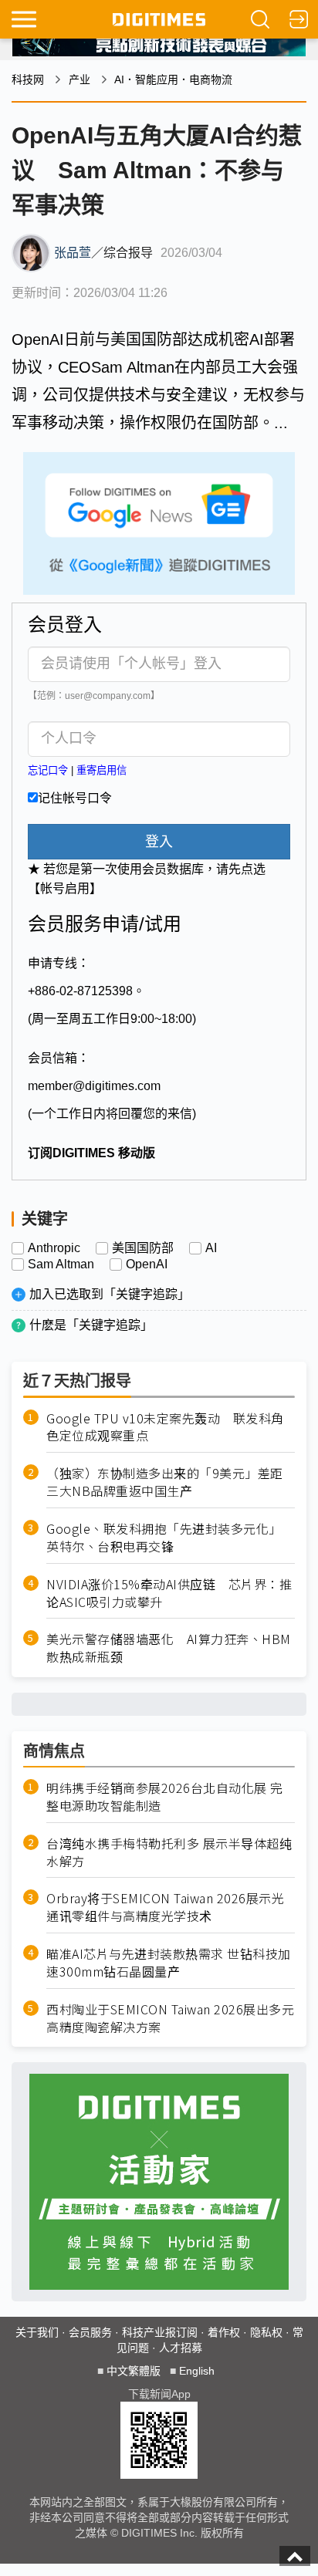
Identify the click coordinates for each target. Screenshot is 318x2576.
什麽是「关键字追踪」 (91, 1325)
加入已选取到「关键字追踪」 (110, 1294)
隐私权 (266, 2332)
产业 (79, 79)
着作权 (224, 2332)
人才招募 (181, 2348)
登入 (159, 842)
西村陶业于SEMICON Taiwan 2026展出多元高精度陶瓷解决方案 (170, 2018)
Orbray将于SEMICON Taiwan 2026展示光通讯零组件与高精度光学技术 (165, 1907)
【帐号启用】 (65, 888)
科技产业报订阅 (160, 2332)
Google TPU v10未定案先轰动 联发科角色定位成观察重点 (165, 1427)
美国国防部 (143, 1248)
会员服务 (90, 2332)
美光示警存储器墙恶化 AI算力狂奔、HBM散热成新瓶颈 (169, 1648)
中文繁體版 (134, 2371)
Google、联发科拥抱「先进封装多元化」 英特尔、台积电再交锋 (167, 1538)
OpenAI (147, 1264)
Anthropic (54, 1248)
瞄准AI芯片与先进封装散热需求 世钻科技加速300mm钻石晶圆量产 (169, 1963)
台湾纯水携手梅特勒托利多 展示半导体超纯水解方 (169, 1852)
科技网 (28, 79)
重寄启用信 (101, 770)
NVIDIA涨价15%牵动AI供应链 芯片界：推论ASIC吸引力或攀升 (169, 1593)
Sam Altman (61, 1264)
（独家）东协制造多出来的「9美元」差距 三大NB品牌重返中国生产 (171, 1482)
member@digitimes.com (94, 1086)
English (197, 2371)
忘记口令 (48, 770)
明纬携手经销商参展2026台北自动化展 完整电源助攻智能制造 (165, 1797)
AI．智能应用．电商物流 (173, 79)
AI (211, 1248)
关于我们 (37, 2332)
